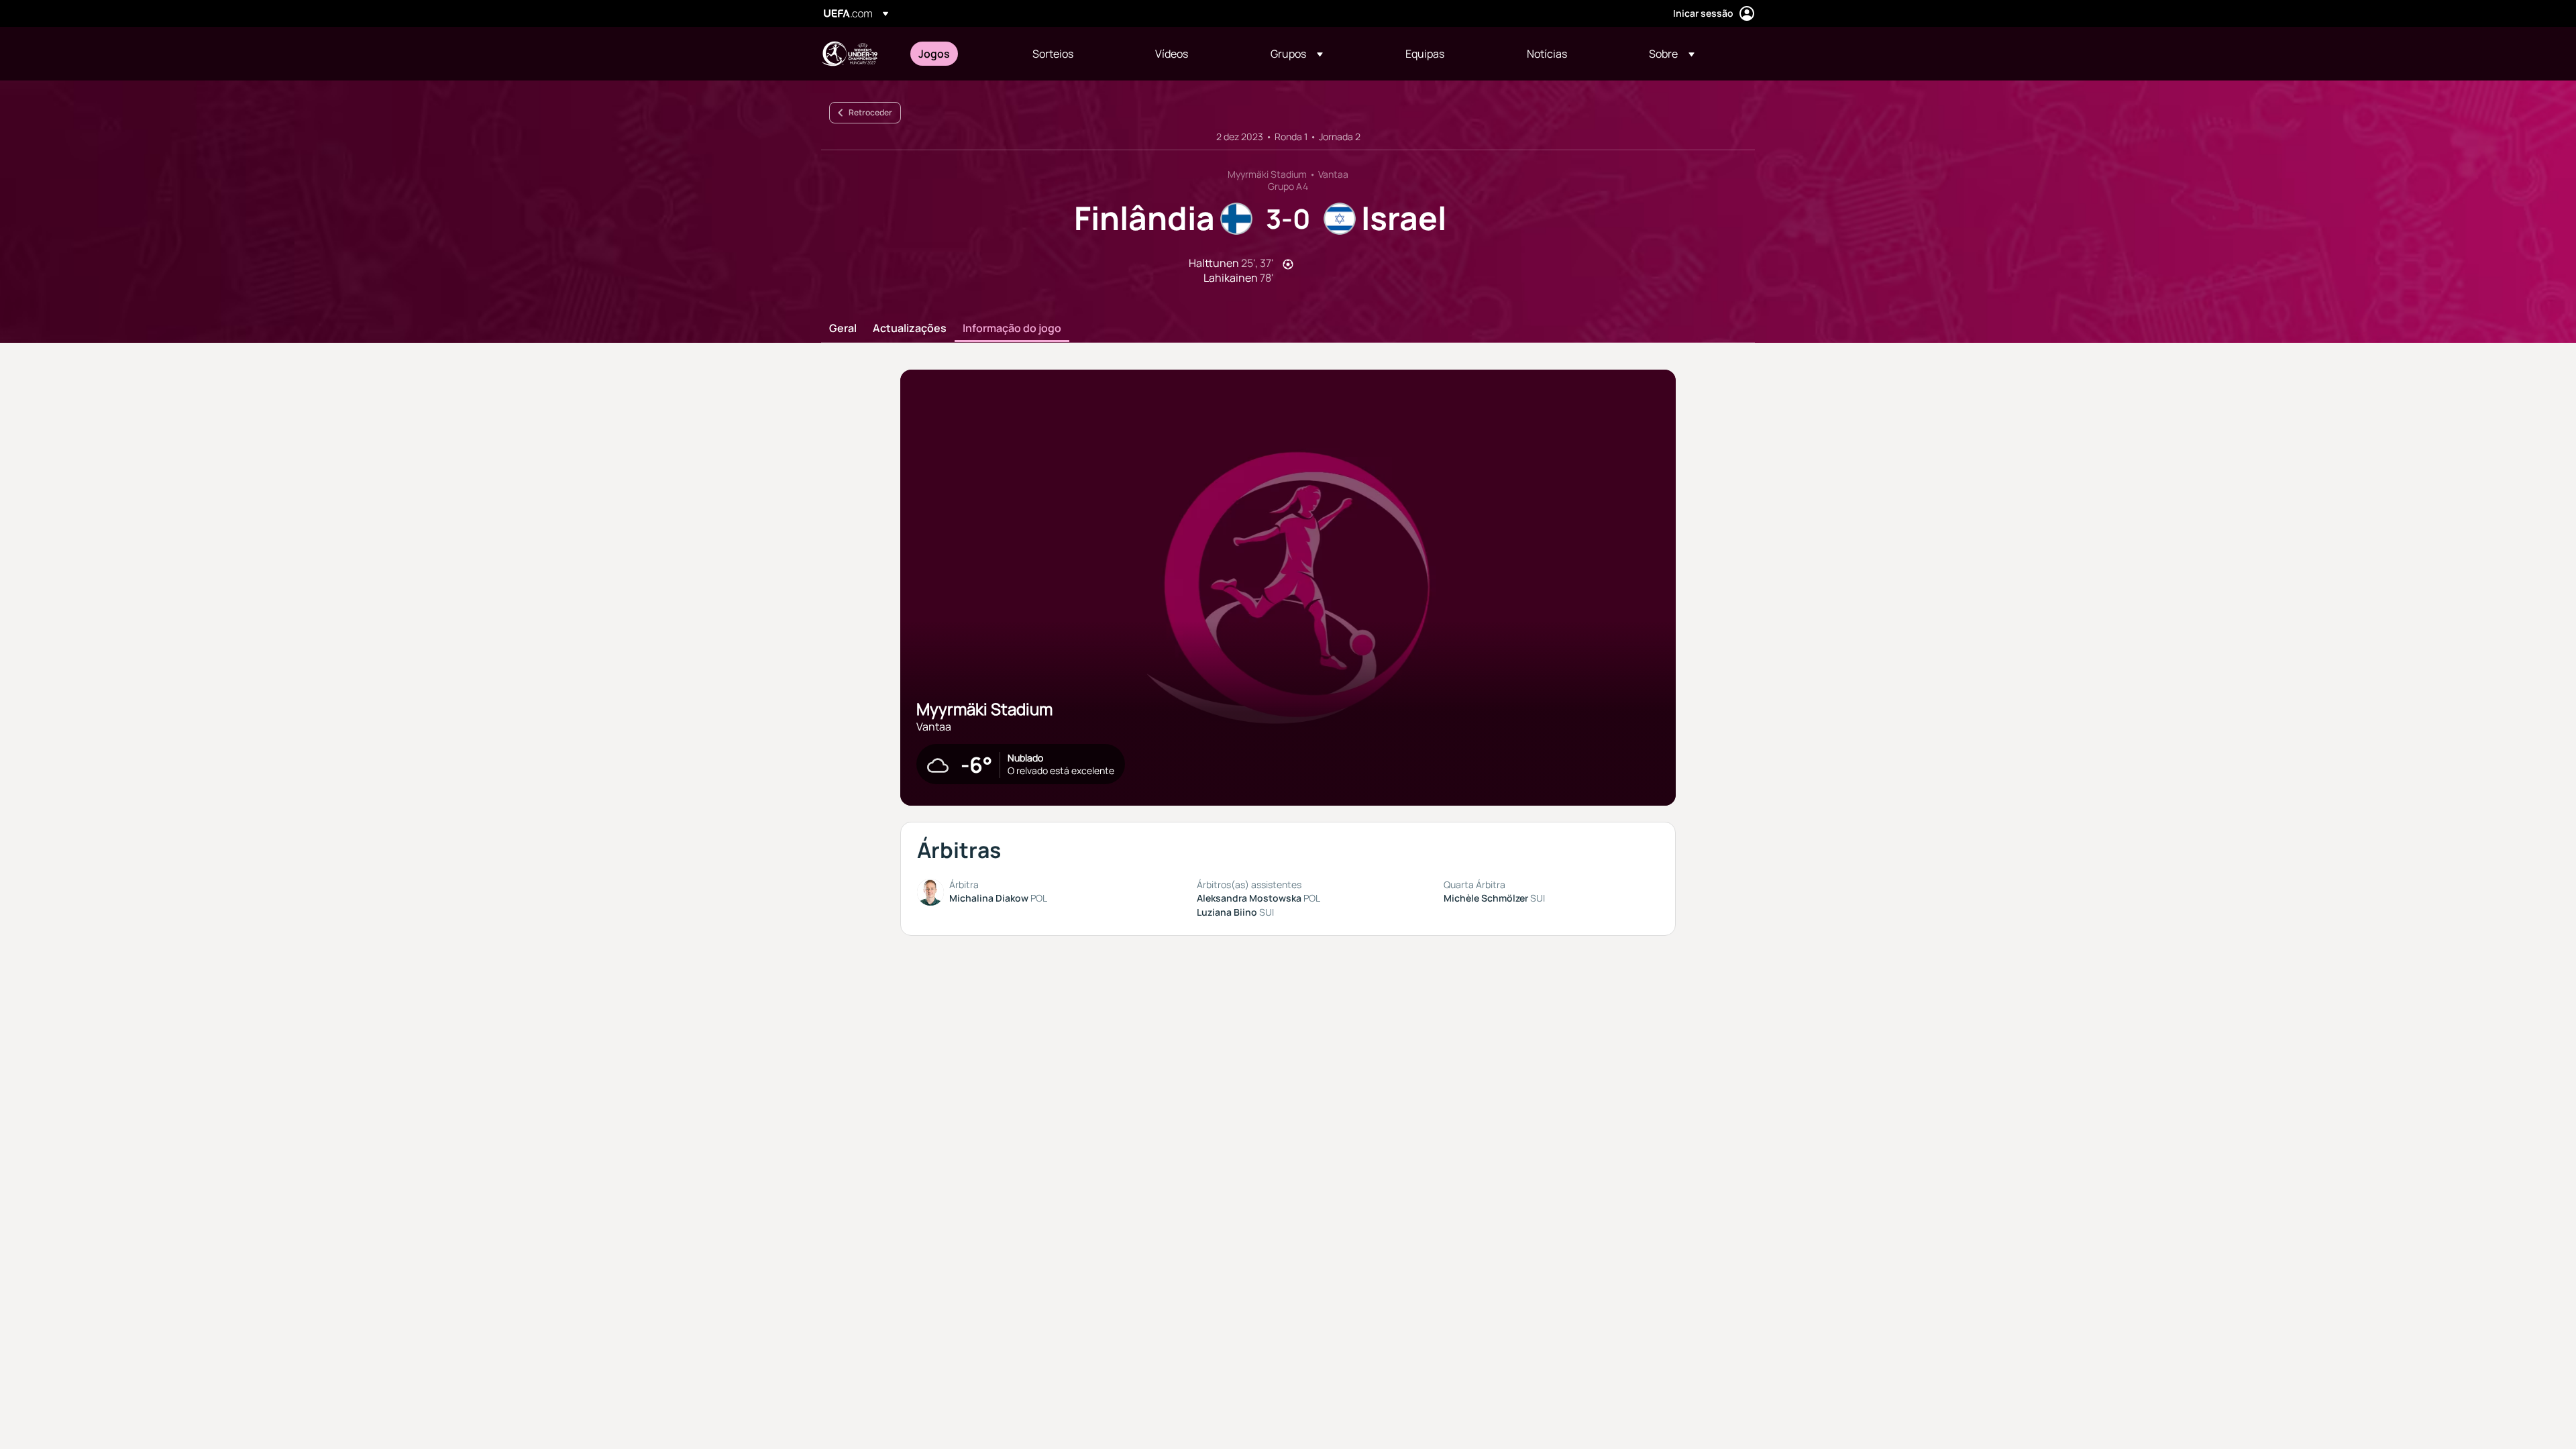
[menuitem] (959, 54)
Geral (843, 329)
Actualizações (910, 329)
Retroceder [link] (870, 112)
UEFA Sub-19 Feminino (849, 54)
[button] (1297, 54)
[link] (934, 54)
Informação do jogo (1012, 329)
